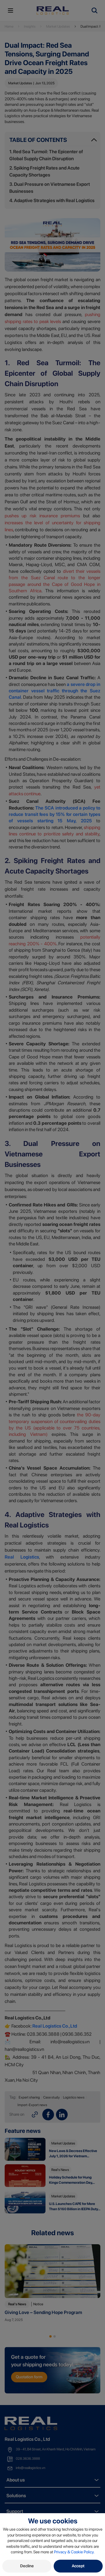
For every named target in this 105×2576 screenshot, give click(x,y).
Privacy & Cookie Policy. (74, 2552)
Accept (78, 2566)
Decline (27, 2566)
